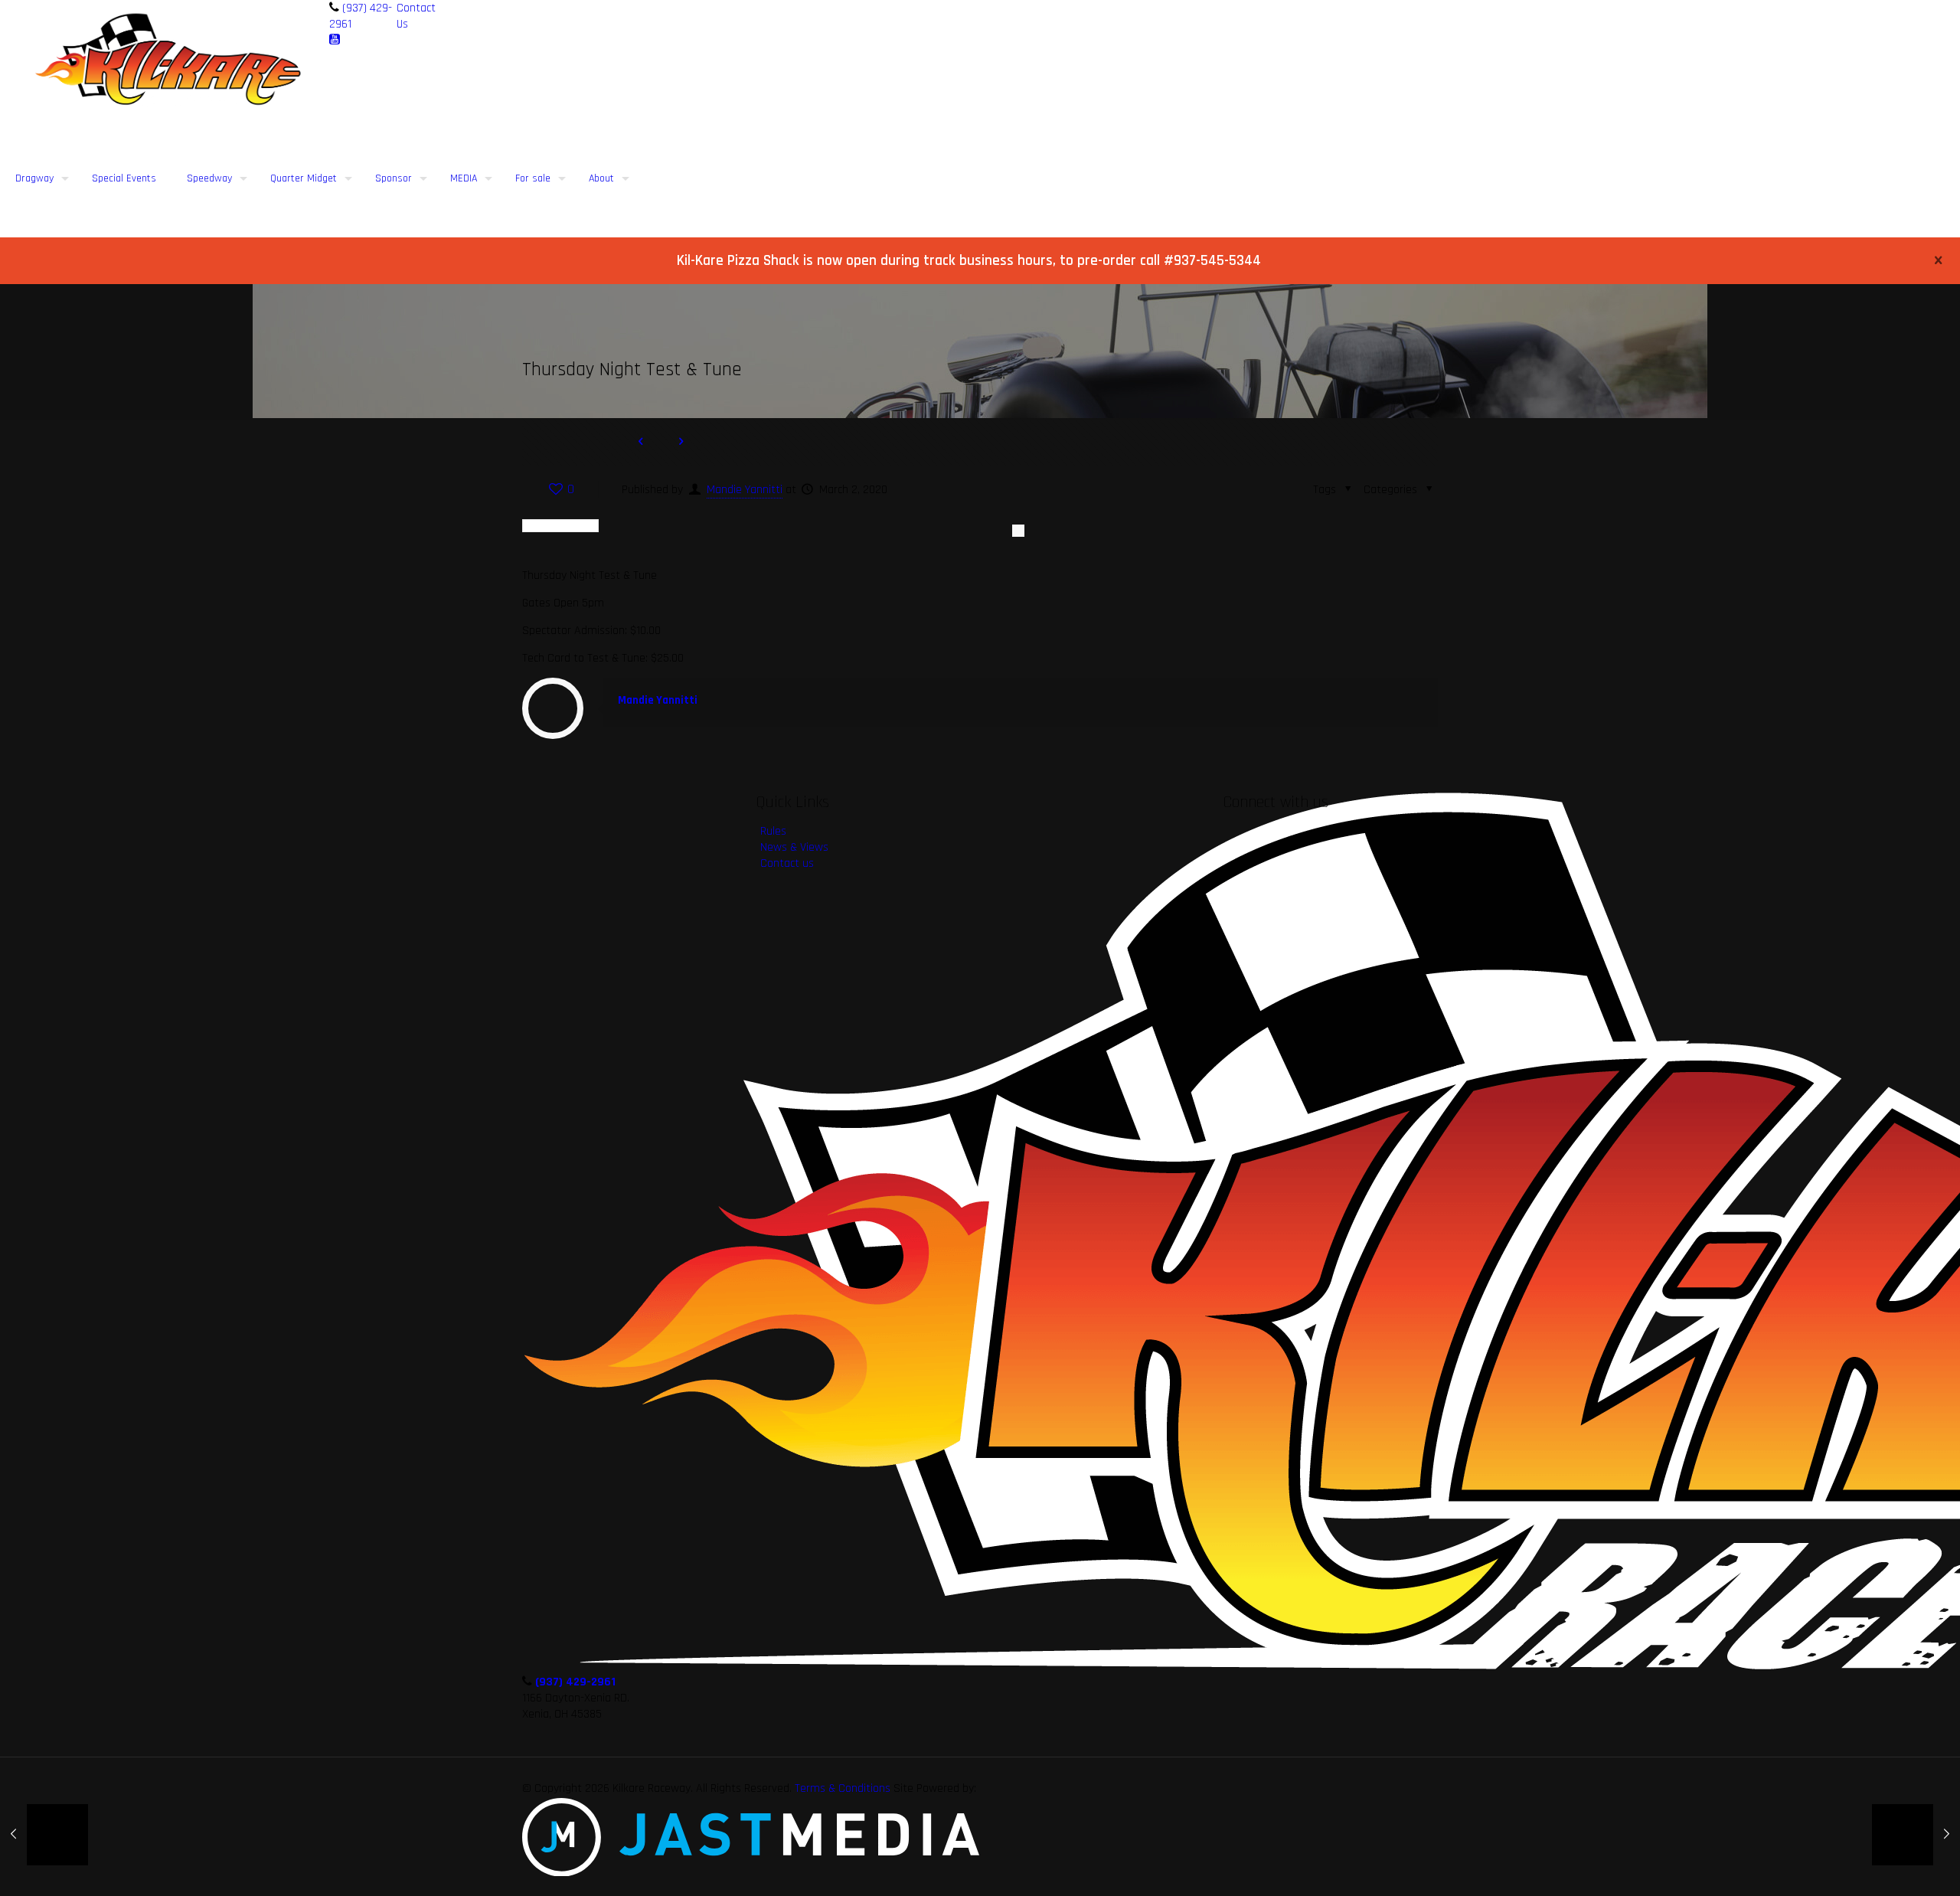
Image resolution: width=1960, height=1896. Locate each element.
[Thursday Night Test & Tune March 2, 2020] (44, 1835)
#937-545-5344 (1212, 261)
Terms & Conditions (843, 1788)
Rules (773, 831)
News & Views (794, 847)
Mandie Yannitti (745, 490)
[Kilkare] (169, 59)
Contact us (787, 863)
